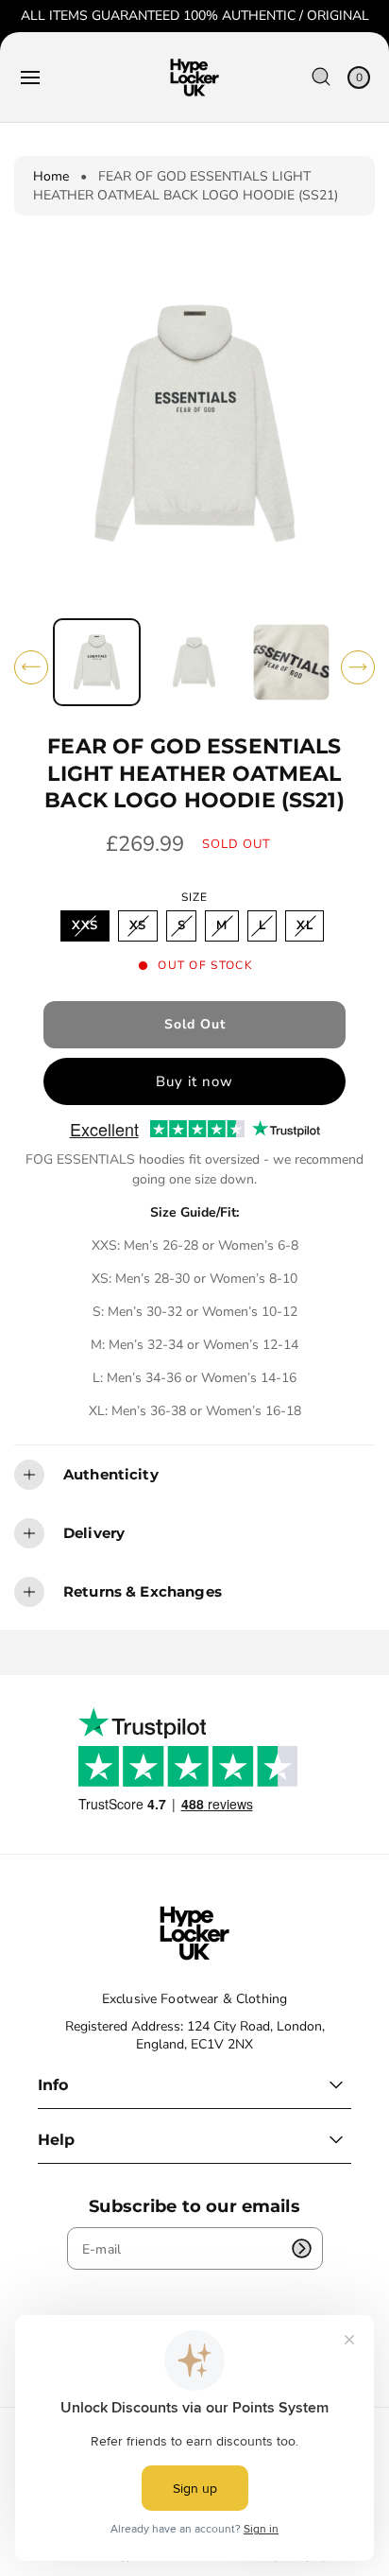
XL (309, 929)
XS (143, 929)
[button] (30, 78)
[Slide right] (358, 667)
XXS (89, 929)
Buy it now (194, 1081)
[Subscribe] (302, 2248)
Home (51, 176)
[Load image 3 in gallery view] (292, 663)
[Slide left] (31, 667)
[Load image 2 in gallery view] (194, 663)
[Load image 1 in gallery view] (97, 662)
